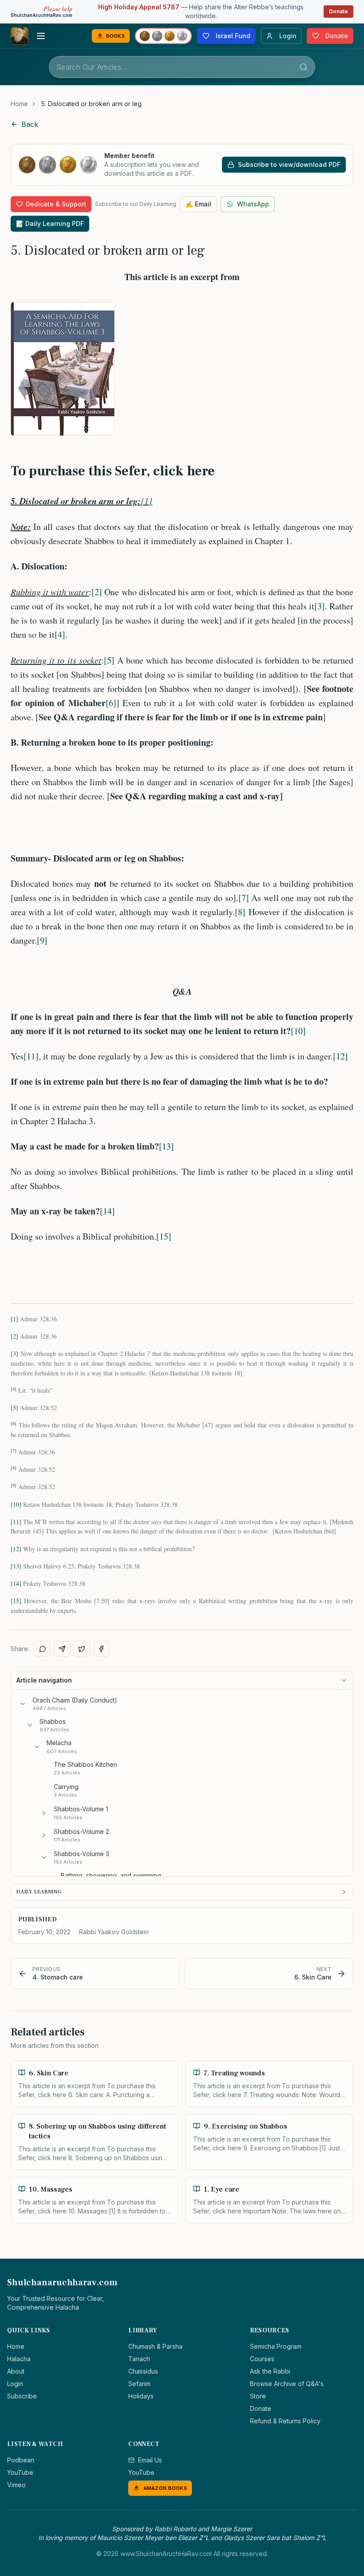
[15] (164, 1236)
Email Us (150, 2460)
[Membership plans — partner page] (163, 36)
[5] (109, 660)
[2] (97, 592)
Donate (338, 11)
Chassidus (143, 2371)
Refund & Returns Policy (285, 2421)
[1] (146, 501)
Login (15, 2384)
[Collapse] (23, 1704)
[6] (111, 703)
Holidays (141, 2396)
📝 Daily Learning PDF (50, 223)
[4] (60, 634)
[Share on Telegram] (62, 1649)
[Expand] (44, 1813)
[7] (244, 898)
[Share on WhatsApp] (43, 1649)
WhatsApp (253, 204)
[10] (298, 1031)
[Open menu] (41, 36)
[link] (91, 104)
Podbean (21, 2460)
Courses (262, 2359)
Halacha (19, 2359)
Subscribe (22, 2396)
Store (258, 2396)
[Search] (304, 67)
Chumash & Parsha (155, 2346)
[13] (166, 1146)
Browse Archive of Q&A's (287, 2384)
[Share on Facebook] (101, 1649)
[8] (240, 912)
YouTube (20, 2472)
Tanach (139, 2359)
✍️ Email (198, 204)
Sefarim (139, 2384)
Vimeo (16, 2485)
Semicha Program (276, 2346)
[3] (320, 606)
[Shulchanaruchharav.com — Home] (20, 36)
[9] (42, 940)
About (16, 2371)
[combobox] (182, 67)
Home (19, 104)
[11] (31, 1056)
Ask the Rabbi (270, 2371)
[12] (340, 1056)
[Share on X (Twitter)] (82, 1649)
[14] (107, 1211)
